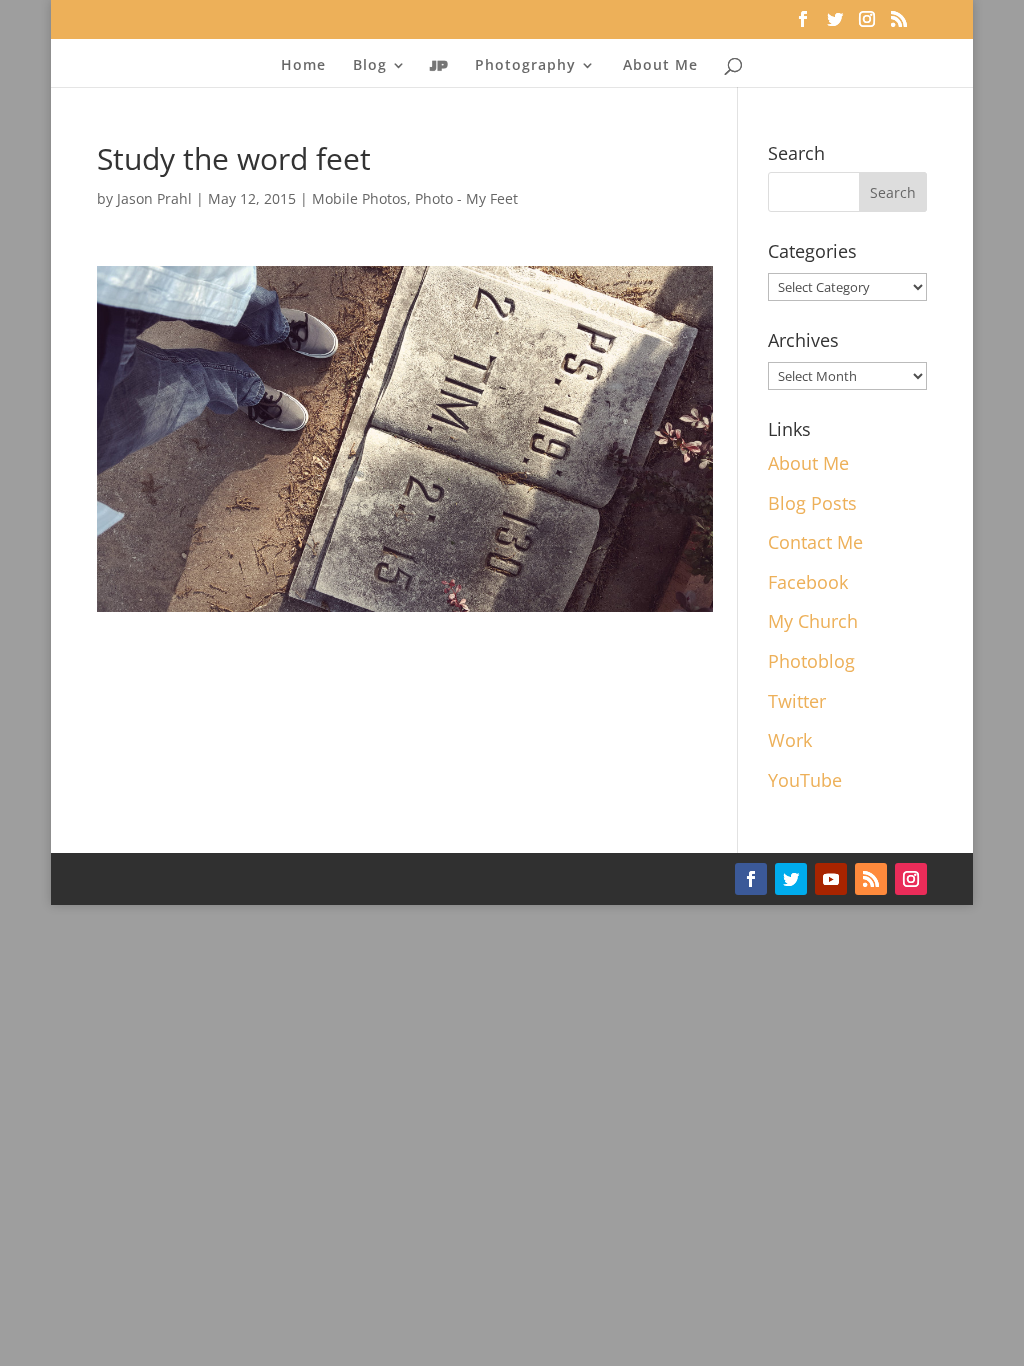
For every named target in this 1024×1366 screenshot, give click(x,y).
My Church (813, 621)
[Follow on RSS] (871, 879)
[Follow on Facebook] (751, 879)
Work (790, 740)
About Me (660, 66)
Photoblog (811, 661)
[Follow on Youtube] (831, 879)
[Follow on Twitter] (791, 879)
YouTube (805, 780)
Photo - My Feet (466, 198)
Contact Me (815, 542)
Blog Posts (812, 503)
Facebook (808, 582)
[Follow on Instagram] (911, 879)
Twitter (797, 701)
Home (303, 66)
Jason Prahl (154, 198)
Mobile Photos (359, 198)
